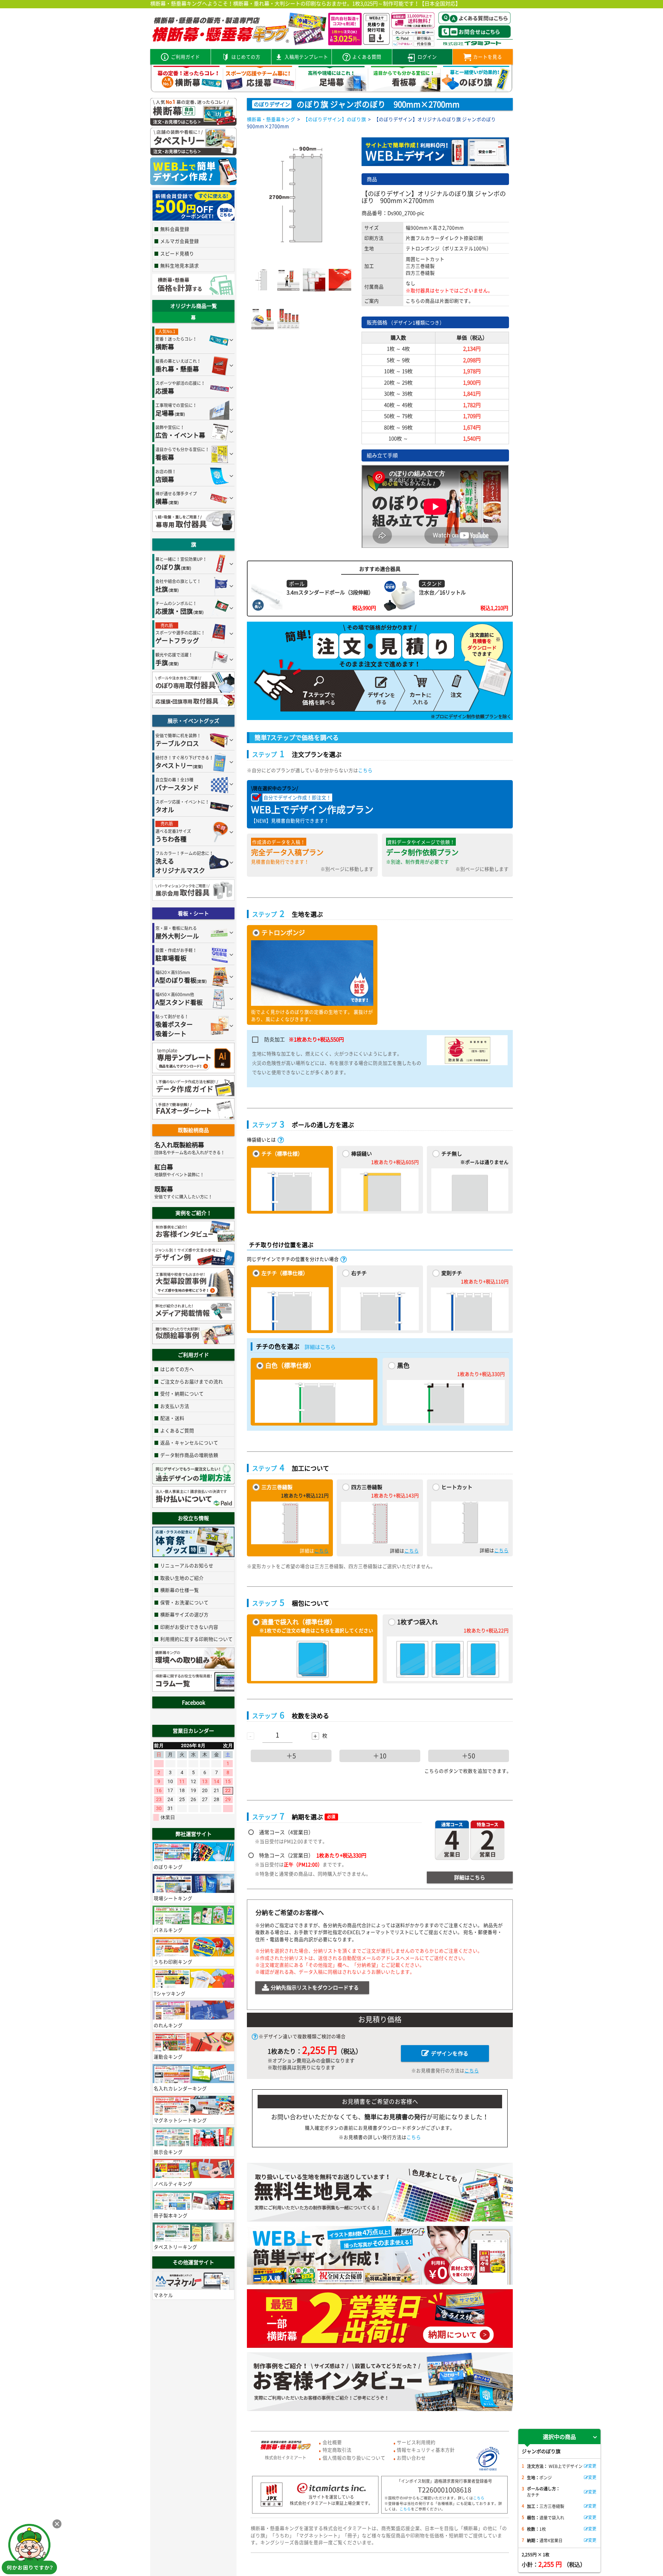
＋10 (380, 1756)
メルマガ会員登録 (180, 241)
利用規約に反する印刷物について (196, 1639)
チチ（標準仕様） (282, 1154)
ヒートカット (457, 1487)
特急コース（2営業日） (313, 1855)
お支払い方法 (175, 1406)
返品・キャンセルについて (189, 1442)
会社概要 (332, 2442)
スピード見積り (177, 253)
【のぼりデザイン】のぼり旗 (335, 119)
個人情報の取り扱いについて (354, 2458)
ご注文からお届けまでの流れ (192, 1381)
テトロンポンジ (283, 932)
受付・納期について (182, 1393)
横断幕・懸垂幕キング (271, 119)
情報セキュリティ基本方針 (426, 2450)
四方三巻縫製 (367, 1487)
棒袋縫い (362, 1154)
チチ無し (452, 1154)
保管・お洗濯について (184, 1602)
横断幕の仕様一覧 (180, 1590)
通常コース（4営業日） (286, 1832)
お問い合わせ (411, 2458)
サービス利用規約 (416, 2442)
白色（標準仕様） (290, 1365)
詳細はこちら (320, 1347)
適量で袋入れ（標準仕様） (299, 1622)
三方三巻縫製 (277, 1487)
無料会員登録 (175, 229)
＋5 (291, 1756)
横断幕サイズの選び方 (184, 1614)
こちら (365, 770)
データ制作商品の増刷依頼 (189, 1455)
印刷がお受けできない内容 (189, 1627)
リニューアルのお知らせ (187, 1565)
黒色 (403, 1365)
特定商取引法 (337, 2450)
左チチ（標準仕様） (285, 1273)
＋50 (469, 1756)
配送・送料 (172, 1418)
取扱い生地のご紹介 (182, 1578)
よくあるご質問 (177, 1430)
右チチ (359, 1273)
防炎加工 (304, 1039)
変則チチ (452, 1273)
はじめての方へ (177, 1369)
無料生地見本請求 (180, 265)
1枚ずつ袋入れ (417, 1622)
